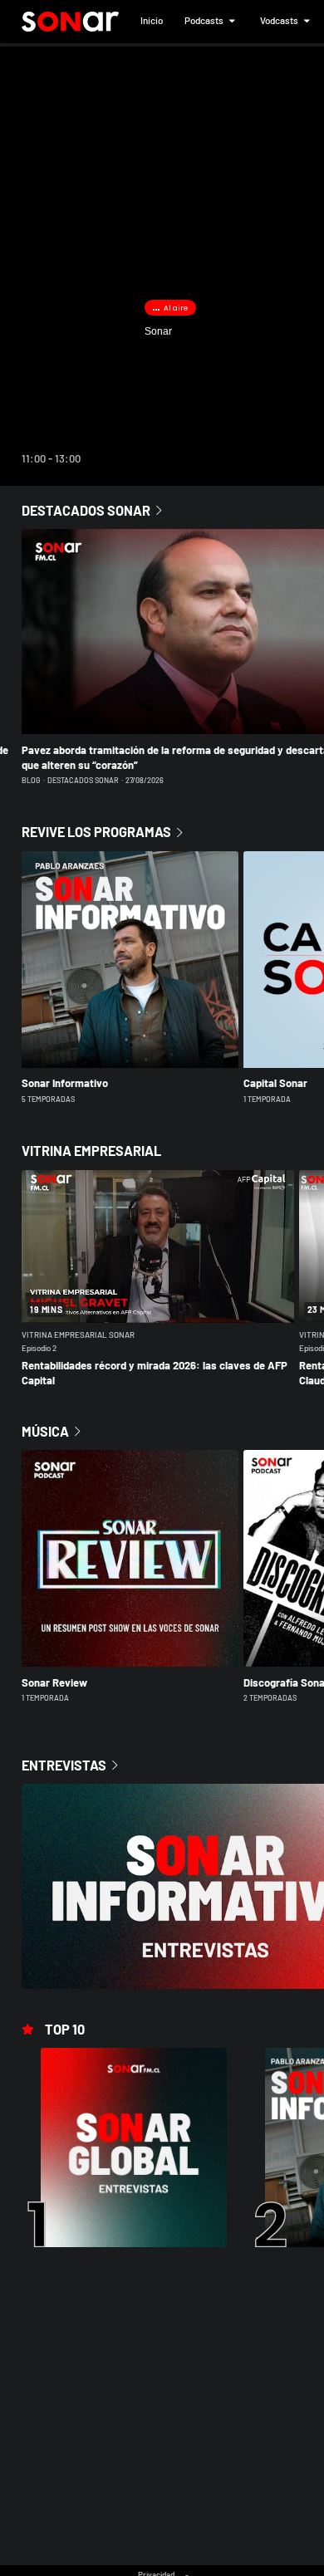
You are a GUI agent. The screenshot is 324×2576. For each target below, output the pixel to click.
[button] (152, 22)
